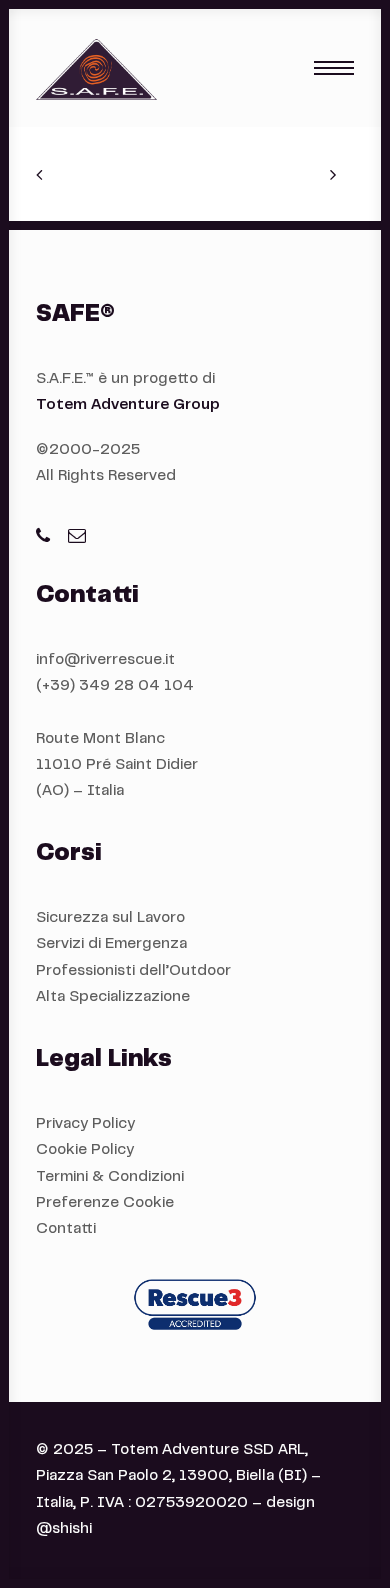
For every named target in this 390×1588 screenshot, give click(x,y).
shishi (72, 1529)
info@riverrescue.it (105, 660)
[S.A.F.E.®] (96, 68)
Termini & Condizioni (110, 1177)
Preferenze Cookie (105, 1203)
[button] (334, 68)
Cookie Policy (85, 1150)
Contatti (66, 1229)
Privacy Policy (85, 1124)
